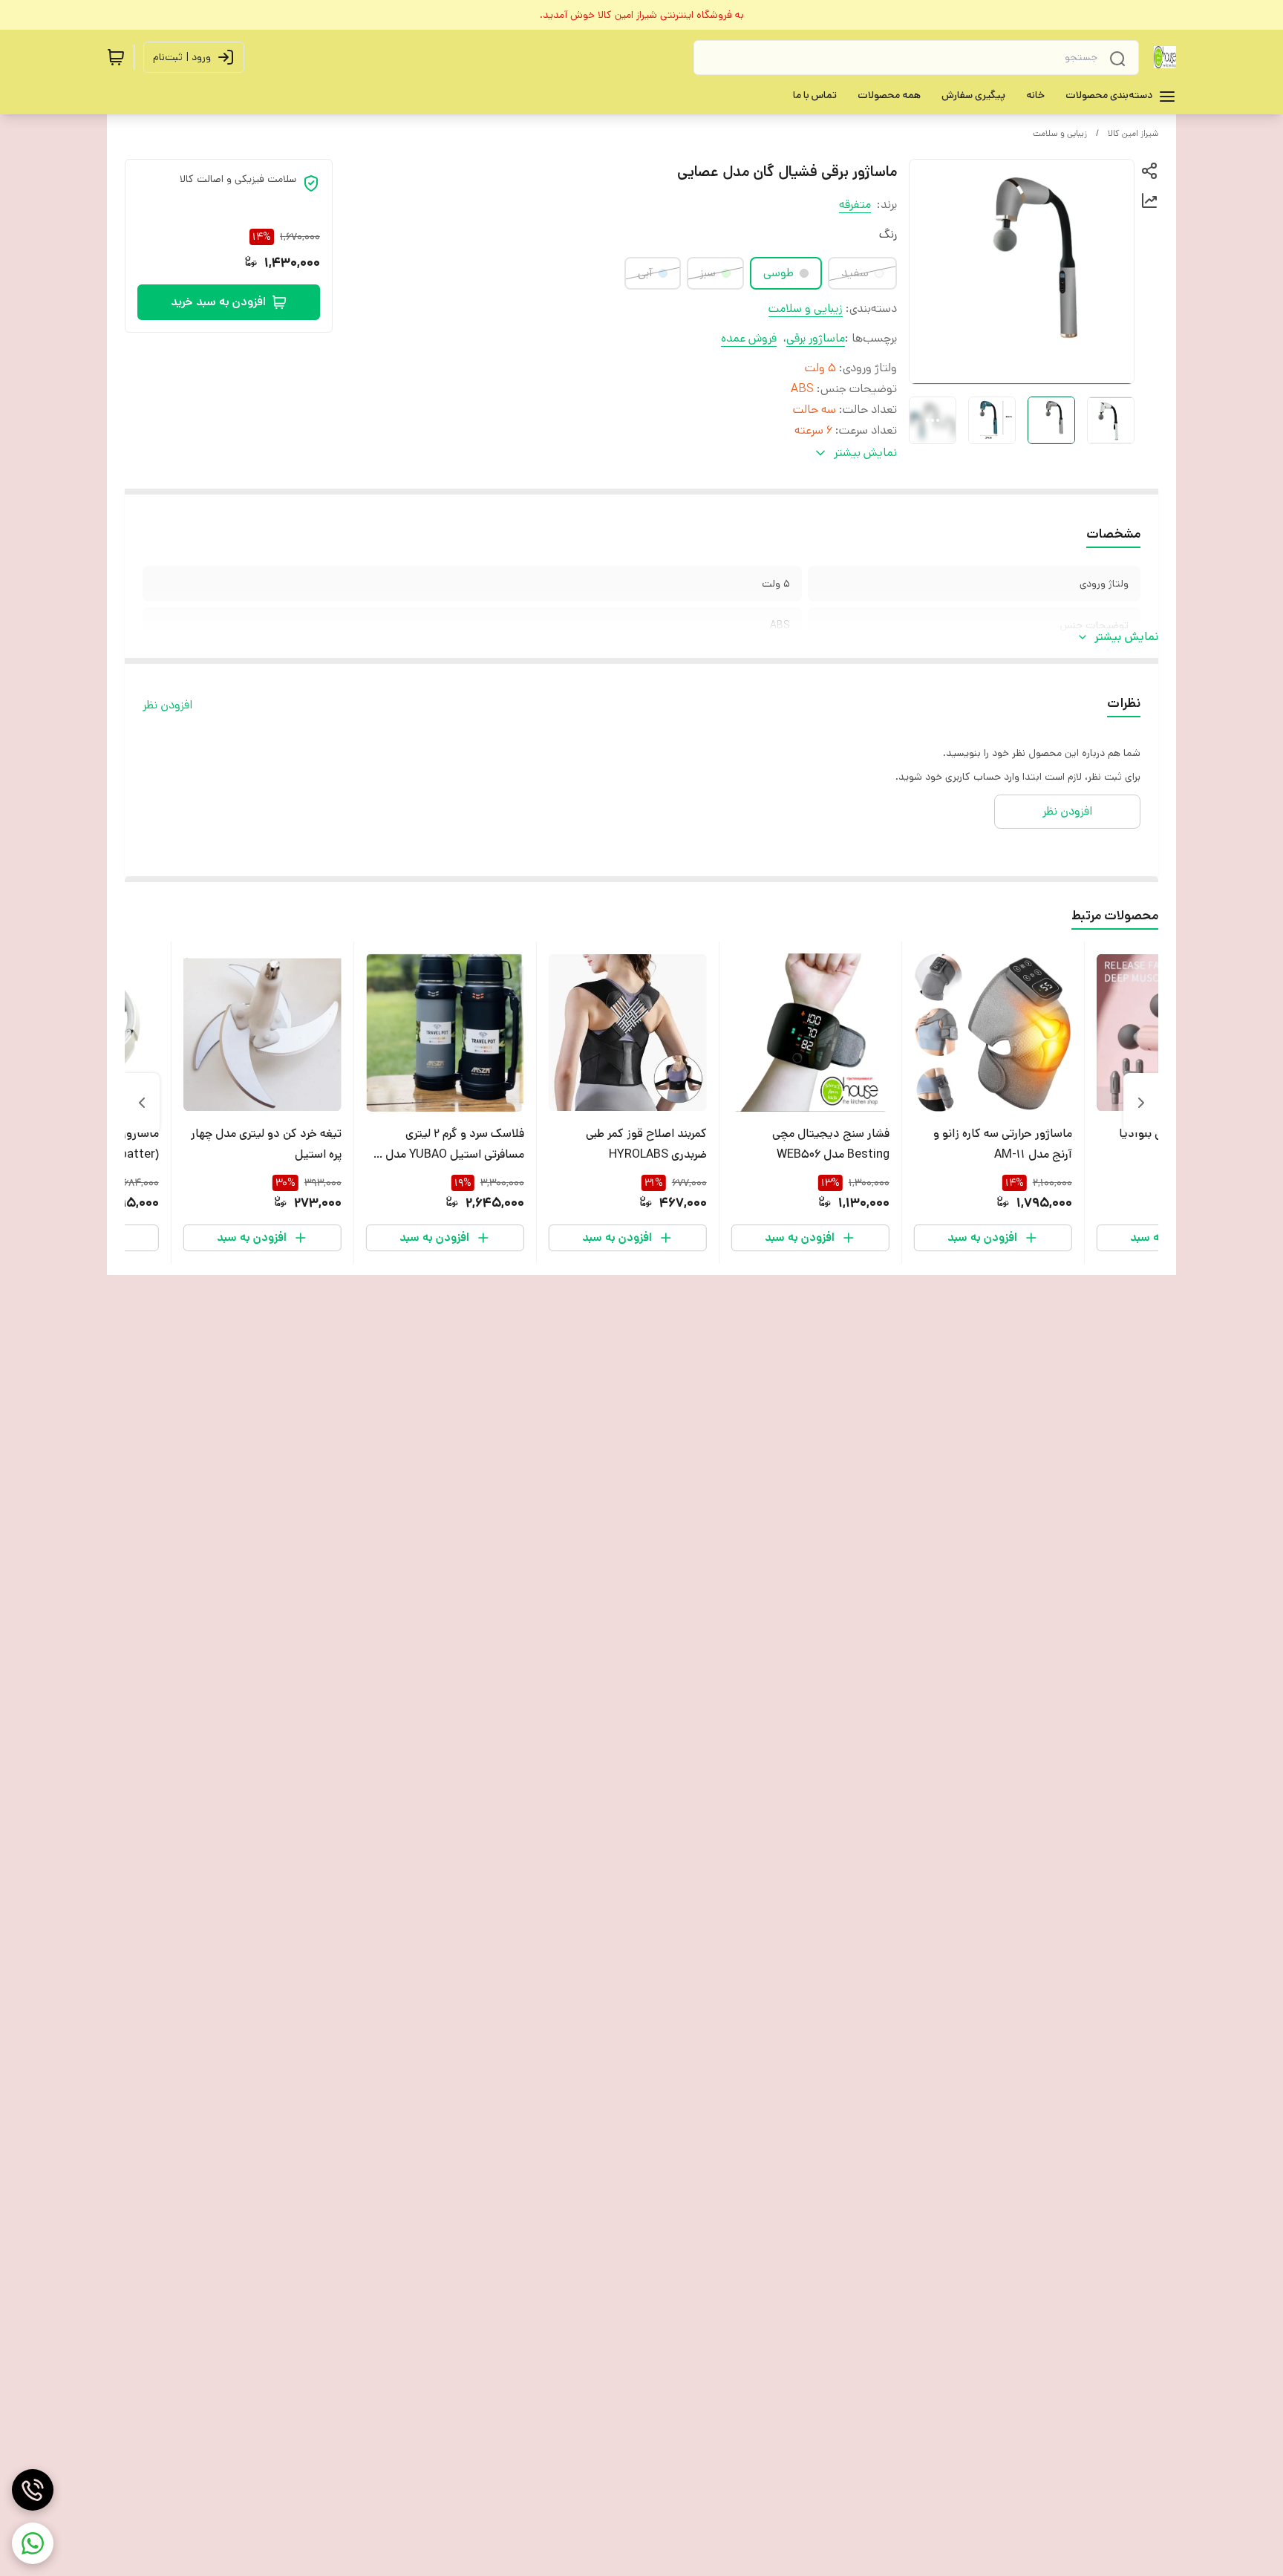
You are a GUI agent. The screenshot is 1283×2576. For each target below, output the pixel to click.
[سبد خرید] (116, 57)
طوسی (778, 273)
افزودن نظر (167, 705)
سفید (855, 273)
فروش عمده (749, 338)
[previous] (1141, 1103)
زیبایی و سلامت (1060, 133)
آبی (645, 273)
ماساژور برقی (816, 338)
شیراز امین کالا (1133, 133)
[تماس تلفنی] (33, 2490)
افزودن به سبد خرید (218, 302)
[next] (142, 1103)
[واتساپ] (33, 2543)
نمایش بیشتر (1126, 637)
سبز (708, 273)
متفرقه (855, 205)
